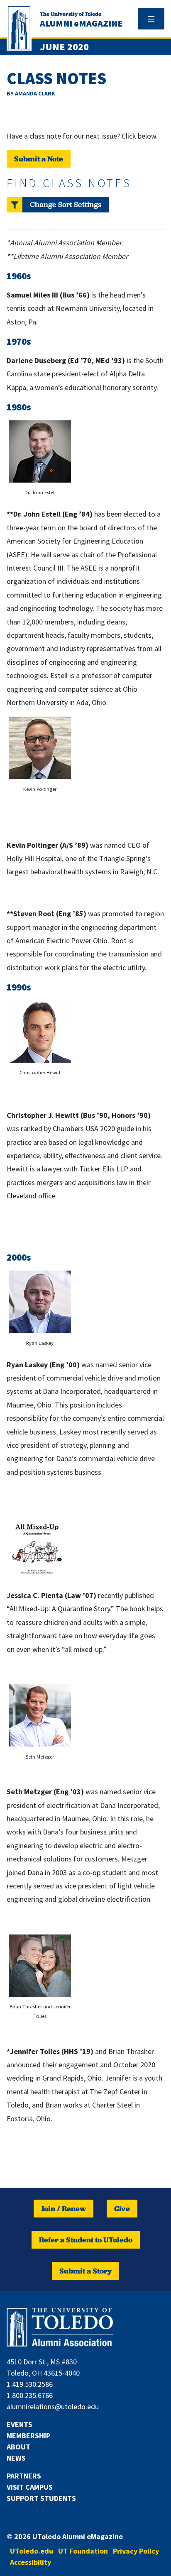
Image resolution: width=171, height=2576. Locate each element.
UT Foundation (83, 2551)
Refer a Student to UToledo (86, 2240)
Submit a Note (39, 159)
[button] (58, 205)
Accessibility (31, 2562)
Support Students (41, 2498)
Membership (28, 2436)
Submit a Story (85, 2271)
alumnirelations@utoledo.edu (53, 2406)
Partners (24, 2476)
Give (122, 2209)
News (16, 2458)
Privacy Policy (136, 2551)
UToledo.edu (32, 2551)
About (18, 2447)
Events (20, 2424)
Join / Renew (64, 2209)
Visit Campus (30, 2487)
